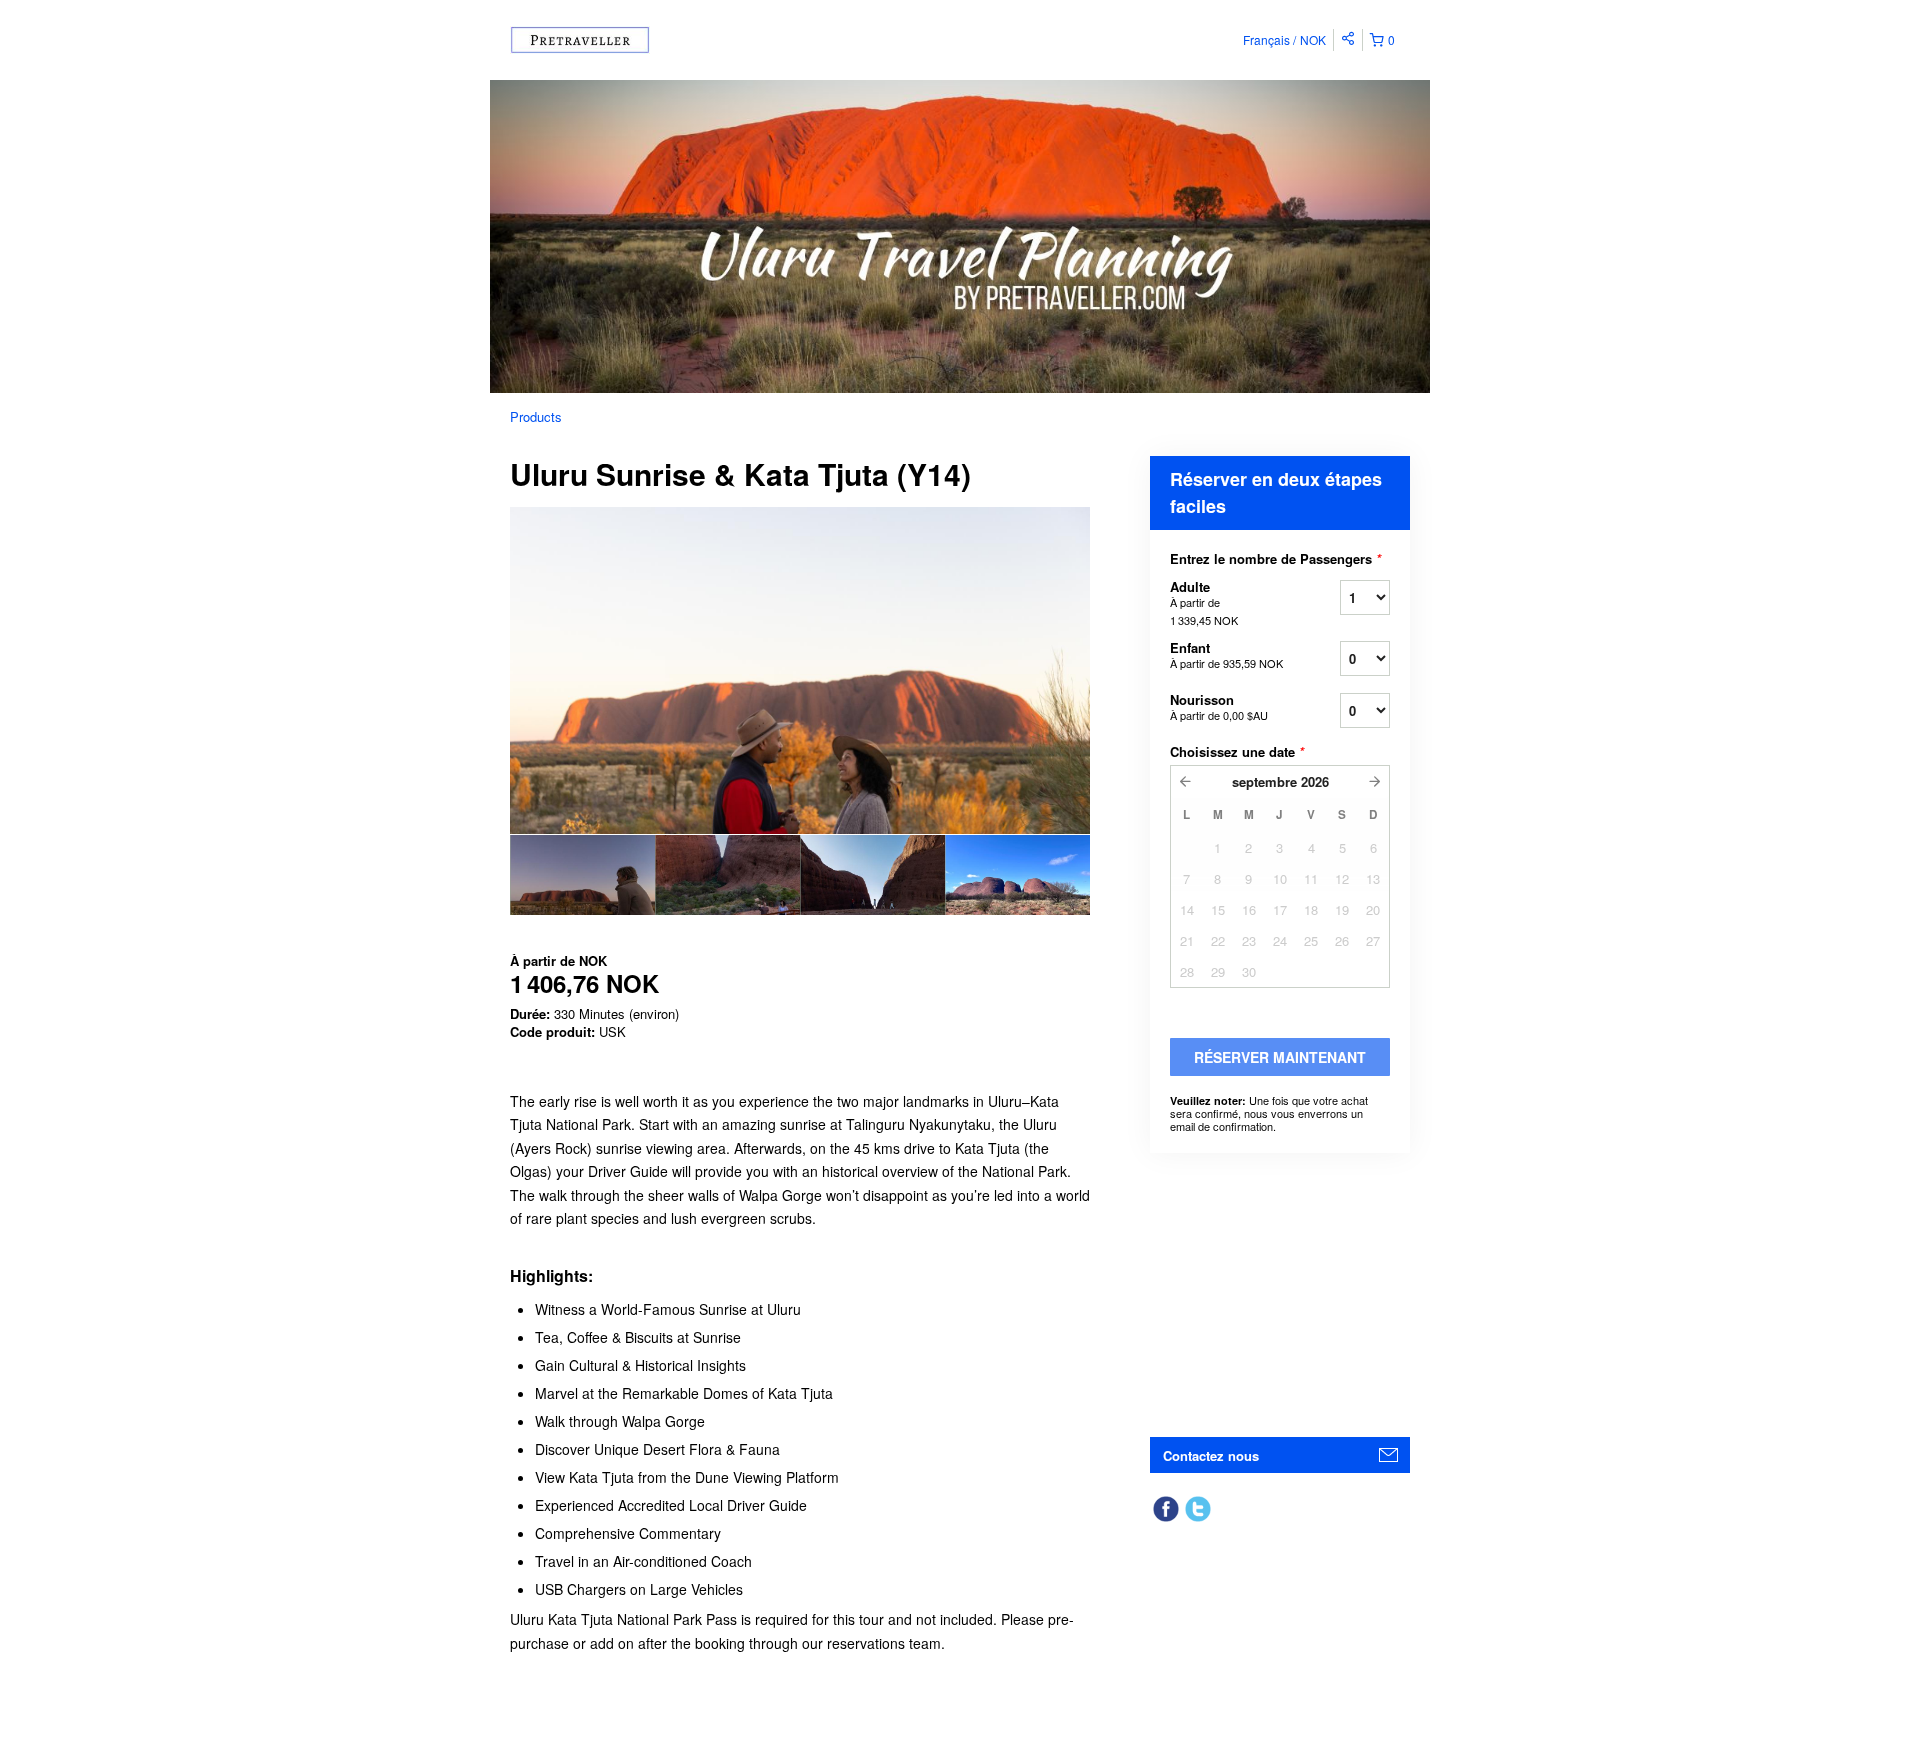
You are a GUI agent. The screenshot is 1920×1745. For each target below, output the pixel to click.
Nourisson (1219, 706)
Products (536, 416)
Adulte (1204, 602)
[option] (582, 875)
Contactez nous (1211, 1455)
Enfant (1226, 654)
